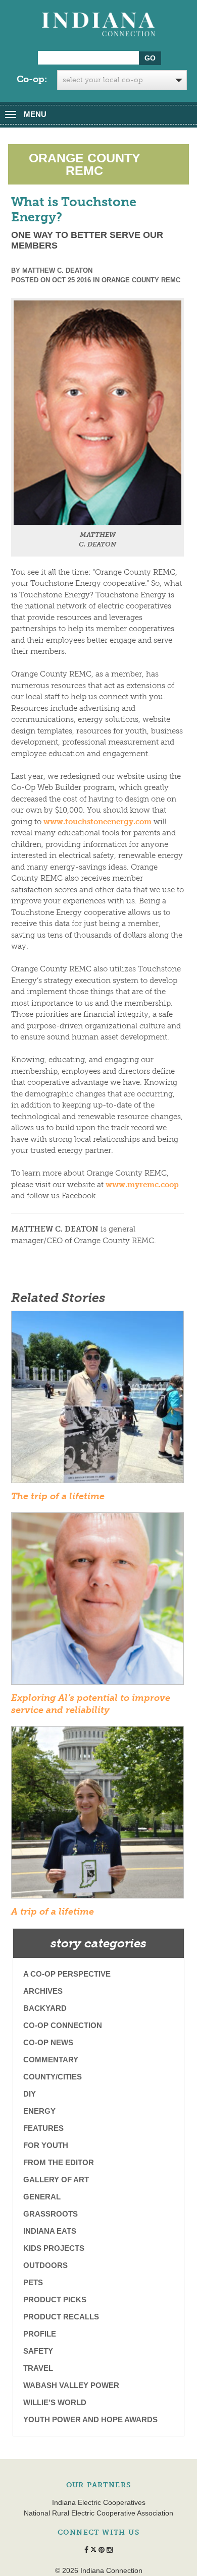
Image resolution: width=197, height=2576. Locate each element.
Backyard (45, 2008)
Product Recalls (61, 2317)
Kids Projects (54, 2248)
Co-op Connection (63, 2025)
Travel (38, 2368)
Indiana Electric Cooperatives (99, 2502)
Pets (33, 2282)
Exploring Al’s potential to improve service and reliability (91, 1704)
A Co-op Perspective (67, 1974)
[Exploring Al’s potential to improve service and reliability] (97, 1602)
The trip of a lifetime (58, 1496)
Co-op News (48, 2042)
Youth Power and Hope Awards (90, 2419)
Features (43, 2128)
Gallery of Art (56, 2180)
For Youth (46, 2145)
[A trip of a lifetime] (97, 1815)
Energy (39, 2111)
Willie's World (55, 2402)
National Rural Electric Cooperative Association (98, 2513)
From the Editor (59, 2162)
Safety (38, 2351)
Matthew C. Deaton (57, 270)
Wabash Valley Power (71, 2385)
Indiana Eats (50, 2231)
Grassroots (51, 2214)
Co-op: (32, 79)
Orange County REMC (141, 280)
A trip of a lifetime (53, 1912)
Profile (40, 2334)
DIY (30, 2094)
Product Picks (55, 2299)
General (42, 2197)
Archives (43, 1991)
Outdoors (45, 2265)
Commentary (51, 2060)
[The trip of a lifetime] (97, 1400)
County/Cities (53, 2077)
